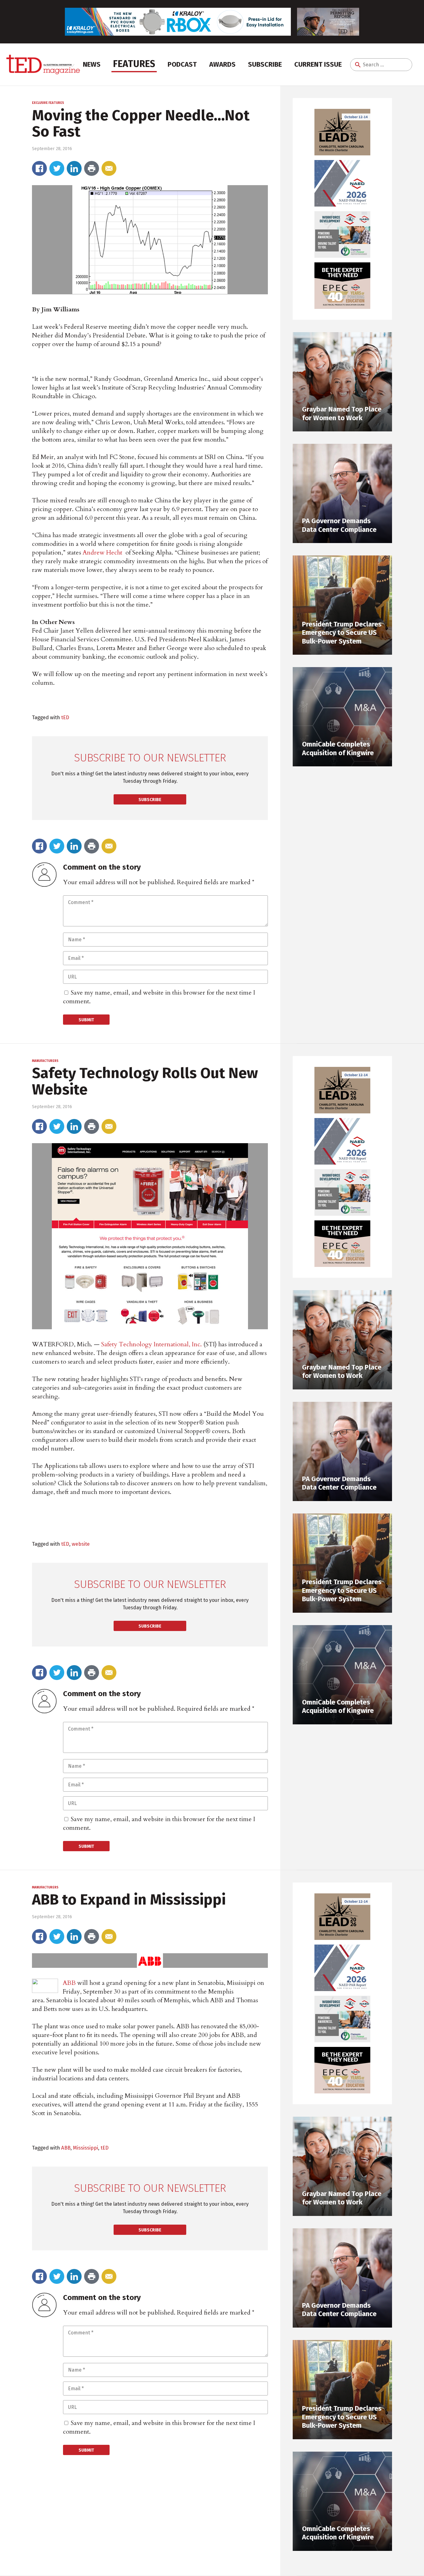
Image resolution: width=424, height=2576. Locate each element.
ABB (69, 1983)
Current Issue (318, 64)
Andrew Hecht (102, 553)
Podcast (182, 64)
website (81, 1544)
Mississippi (86, 2148)
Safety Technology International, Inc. (151, 1344)
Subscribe (265, 64)
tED (65, 717)
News (92, 64)
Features (134, 64)
